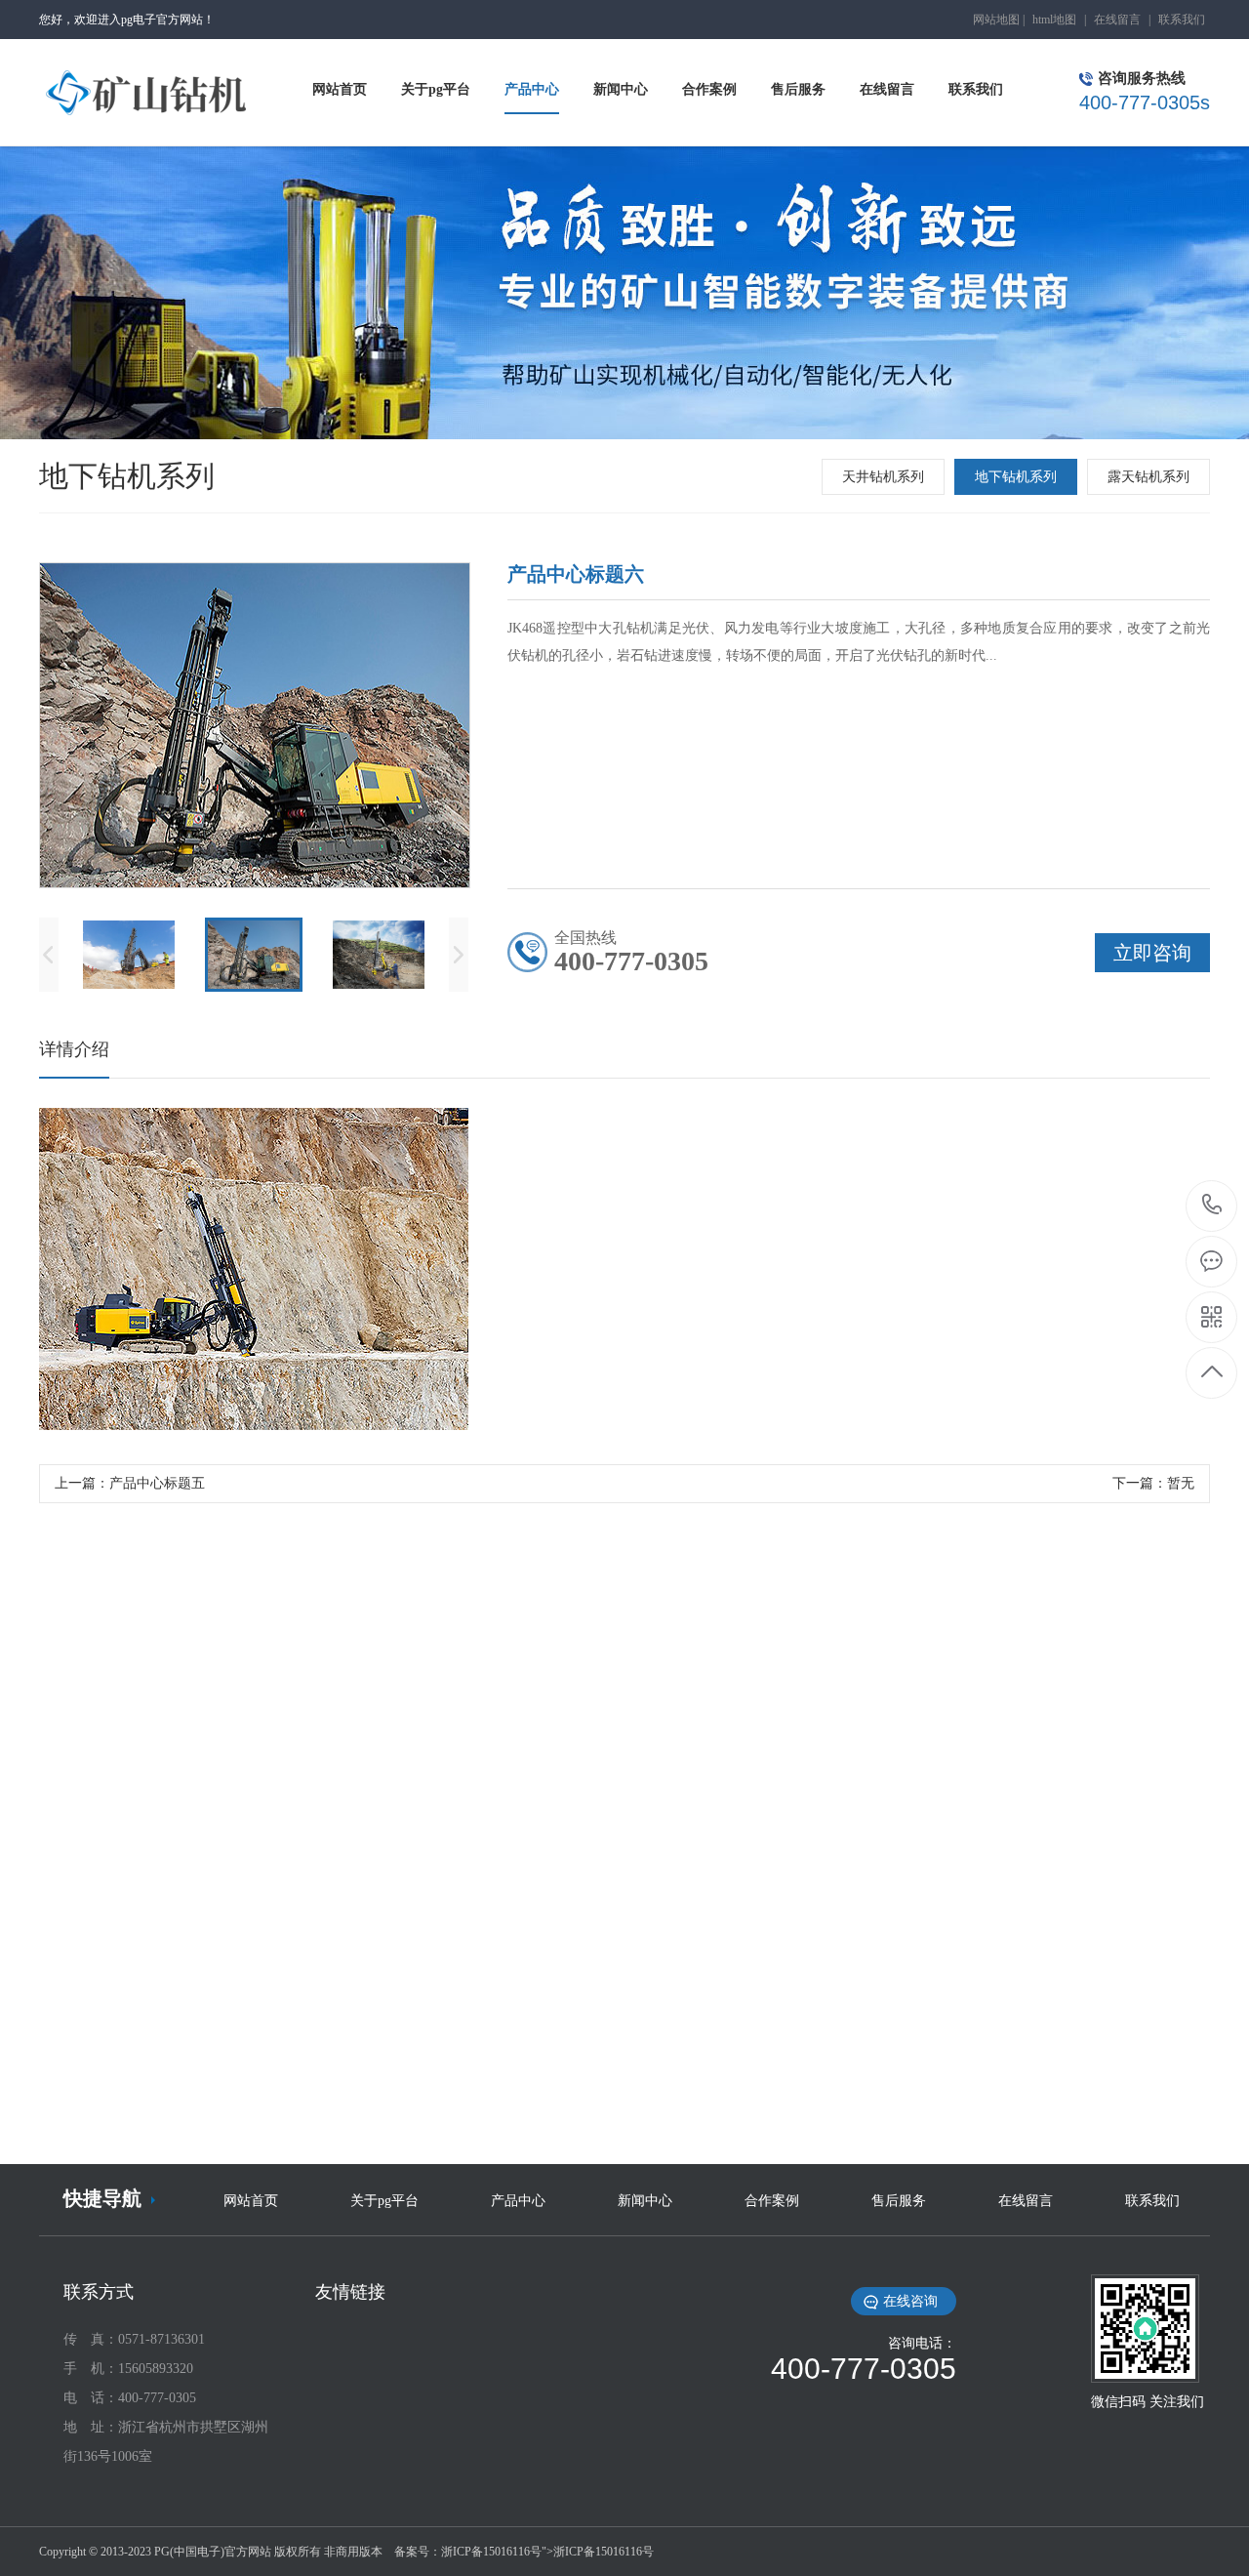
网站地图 (996, 20)
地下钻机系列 (1016, 477)
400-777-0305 (1212, 1206)
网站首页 (251, 2201)
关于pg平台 (384, 2201)
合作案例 (772, 2201)
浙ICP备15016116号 (491, 2552)
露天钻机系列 (1148, 477)
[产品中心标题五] (624, 1942)
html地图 (1054, 20)
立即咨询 (714, 2135)
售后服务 (899, 2201)
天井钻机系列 (883, 477)
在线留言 (1117, 20)
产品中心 (518, 2201)
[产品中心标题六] (220, 1942)
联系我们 (1182, 20)
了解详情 (536, 2135)
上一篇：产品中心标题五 (130, 1483)
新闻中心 (645, 2201)
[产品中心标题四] (1029, 1942)
